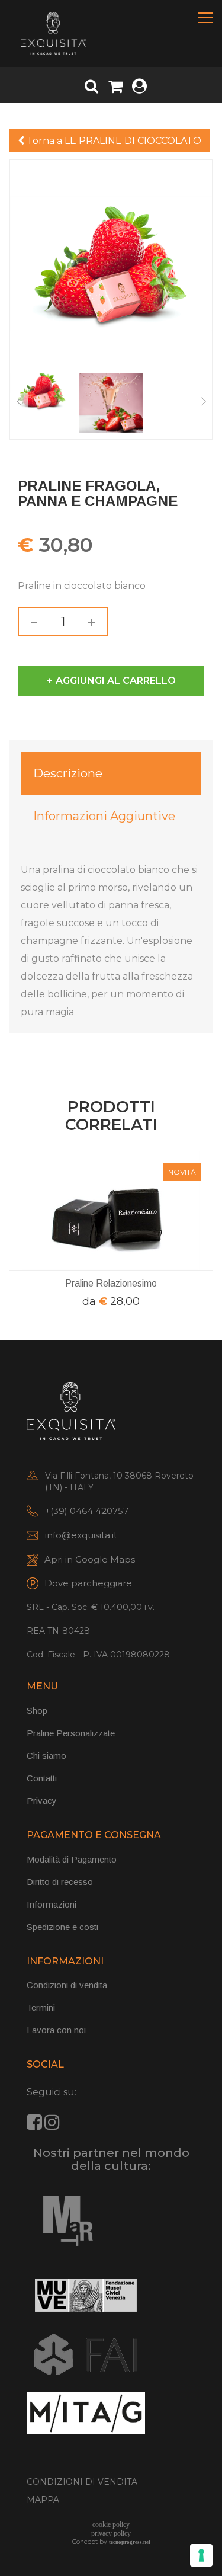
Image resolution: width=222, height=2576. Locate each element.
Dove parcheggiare (88, 1583)
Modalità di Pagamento (72, 1859)
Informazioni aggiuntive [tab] (104, 816)
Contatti (42, 1778)
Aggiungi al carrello (116, 681)
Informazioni (52, 1904)
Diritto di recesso (60, 1882)
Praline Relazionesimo (111, 1283)
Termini (41, 2007)
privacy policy (111, 2533)
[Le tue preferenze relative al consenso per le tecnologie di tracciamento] (201, 2555)
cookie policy (111, 2524)
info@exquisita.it (81, 1535)
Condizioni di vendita (67, 1985)
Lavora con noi (56, 2030)
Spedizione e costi (62, 1927)
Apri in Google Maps (90, 1559)
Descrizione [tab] (68, 773)
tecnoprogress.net (130, 2542)
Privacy (42, 1801)
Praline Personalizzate (71, 1733)
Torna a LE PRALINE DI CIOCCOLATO (113, 141)
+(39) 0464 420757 (87, 1511)
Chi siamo (46, 1756)
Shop (37, 1711)
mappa (43, 2500)
